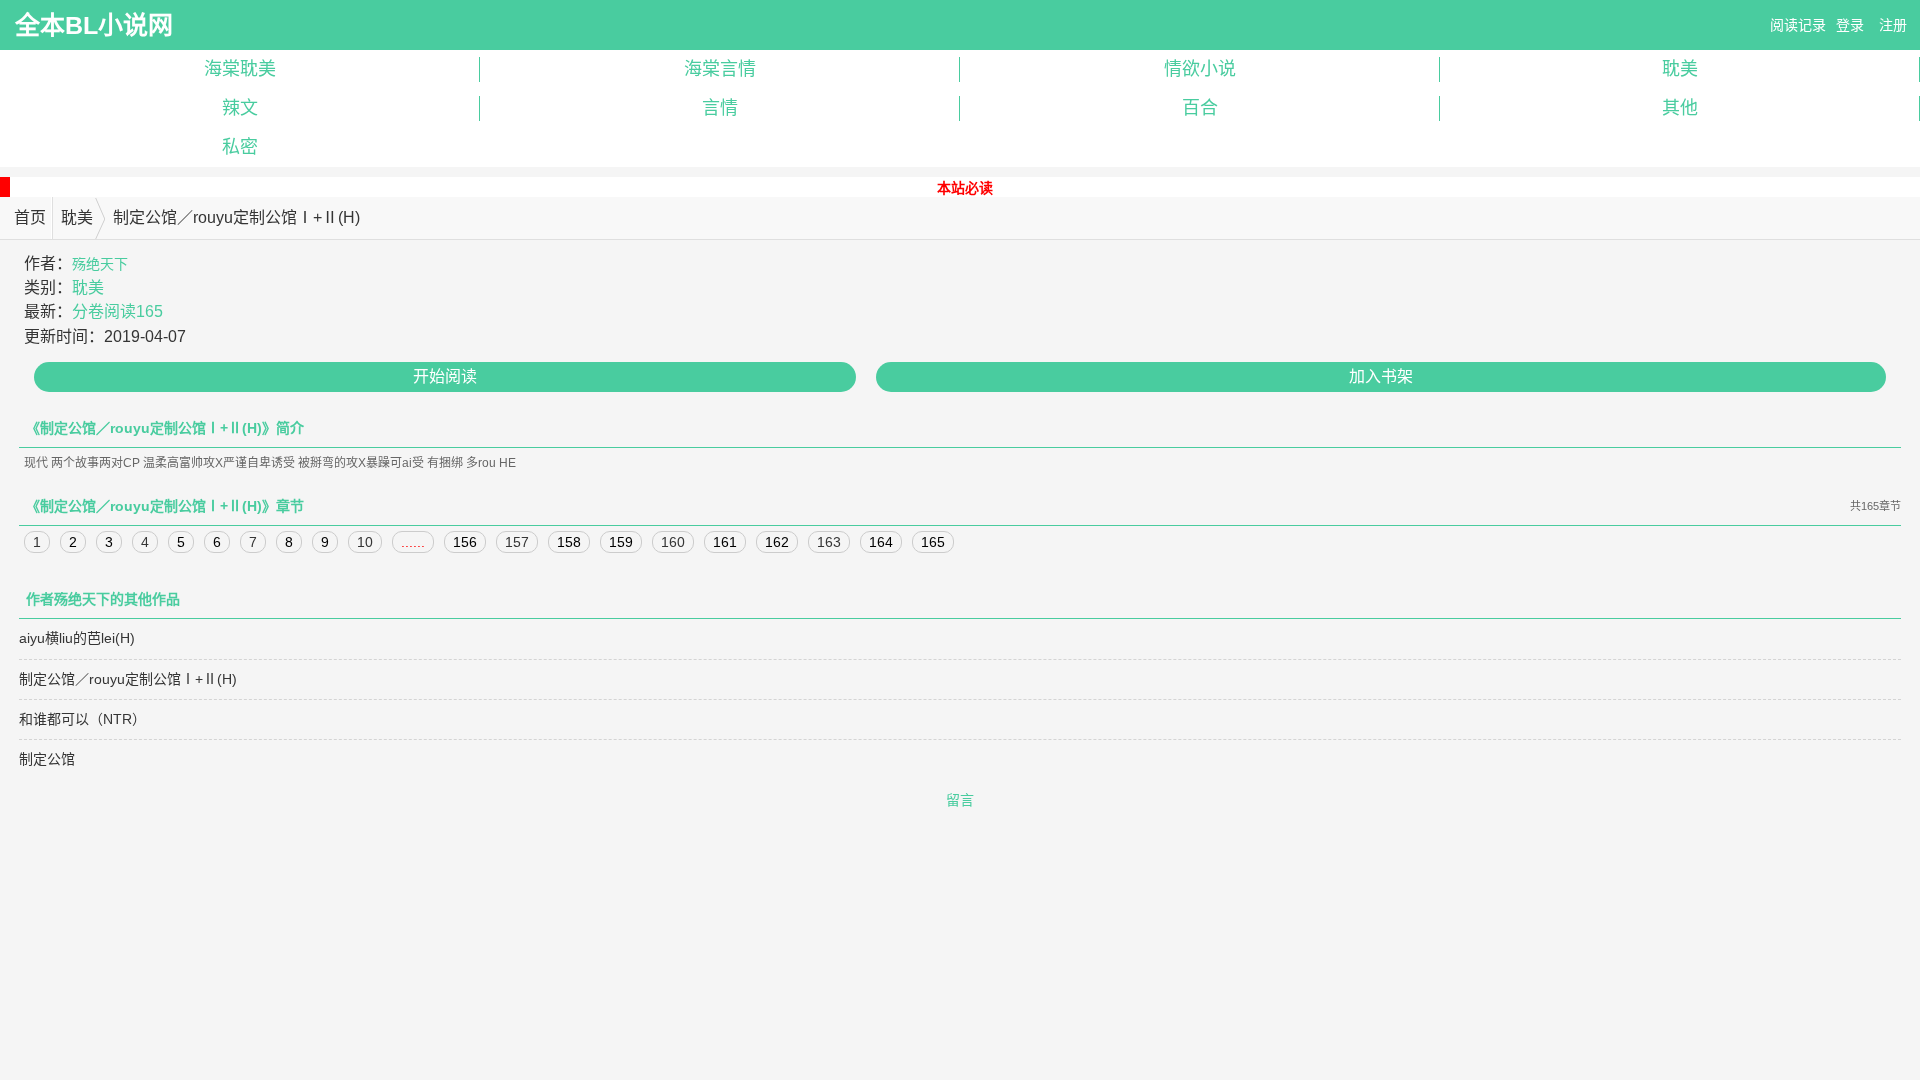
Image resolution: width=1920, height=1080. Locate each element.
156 (465, 542)
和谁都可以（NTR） (82, 719)
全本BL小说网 (94, 25)
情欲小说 (1200, 69)
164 (881, 542)
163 (829, 542)
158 (569, 542)
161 (725, 542)
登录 (1850, 25)
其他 (1680, 108)
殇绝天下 (100, 264)
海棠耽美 (240, 69)
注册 (1893, 25)
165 (933, 542)
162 (777, 542)
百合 (1200, 108)
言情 (720, 108)
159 (621, 542)
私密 (240, 147)
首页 (30, 217)
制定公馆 (47, 759)
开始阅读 (445, 376)
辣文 (240, 108)
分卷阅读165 (117, 311)
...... (413, 542)
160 (673, 542)
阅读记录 (1798, 25)
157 (517, 542)
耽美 (1680, 69)
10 (365, 542)
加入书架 (1381, 376)
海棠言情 (720, 69)
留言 (960, 800)
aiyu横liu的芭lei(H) (77, 638)
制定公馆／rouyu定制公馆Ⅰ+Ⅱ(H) (128, 679)
